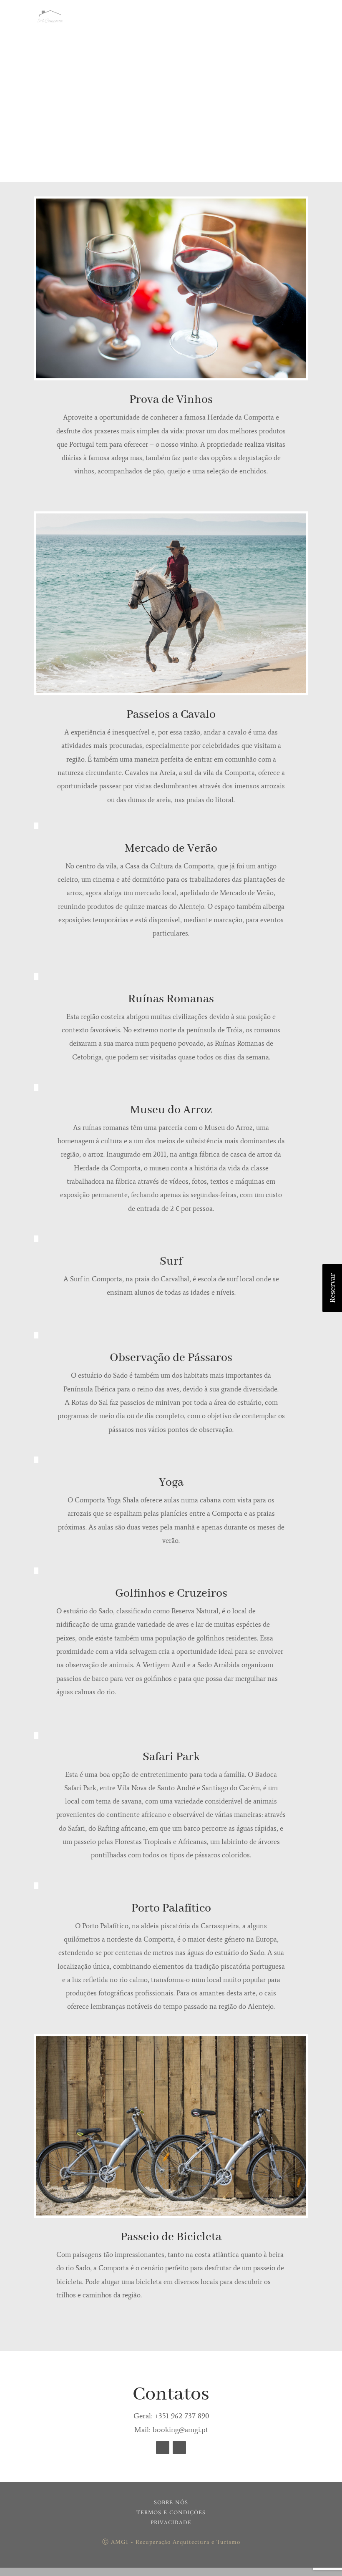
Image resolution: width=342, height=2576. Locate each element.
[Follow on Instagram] (179, 2448)
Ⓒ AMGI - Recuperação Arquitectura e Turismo (171, 2542)
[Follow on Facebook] (163, 2448)
